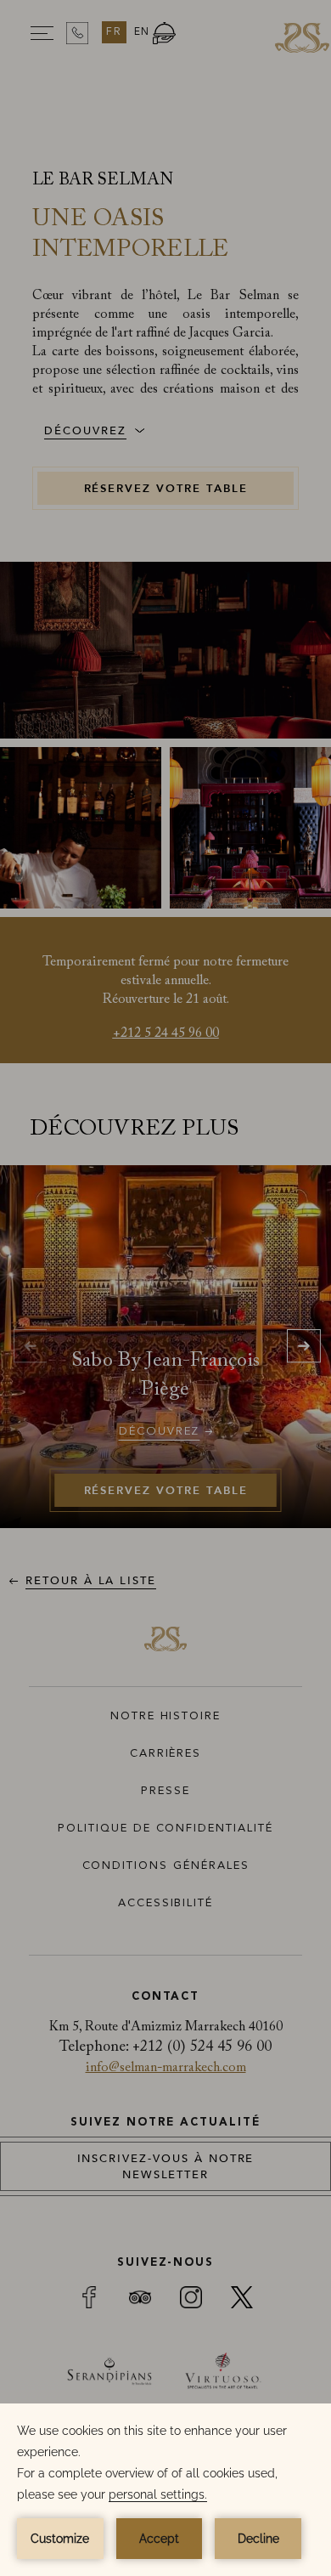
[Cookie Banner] (165, 2490)
